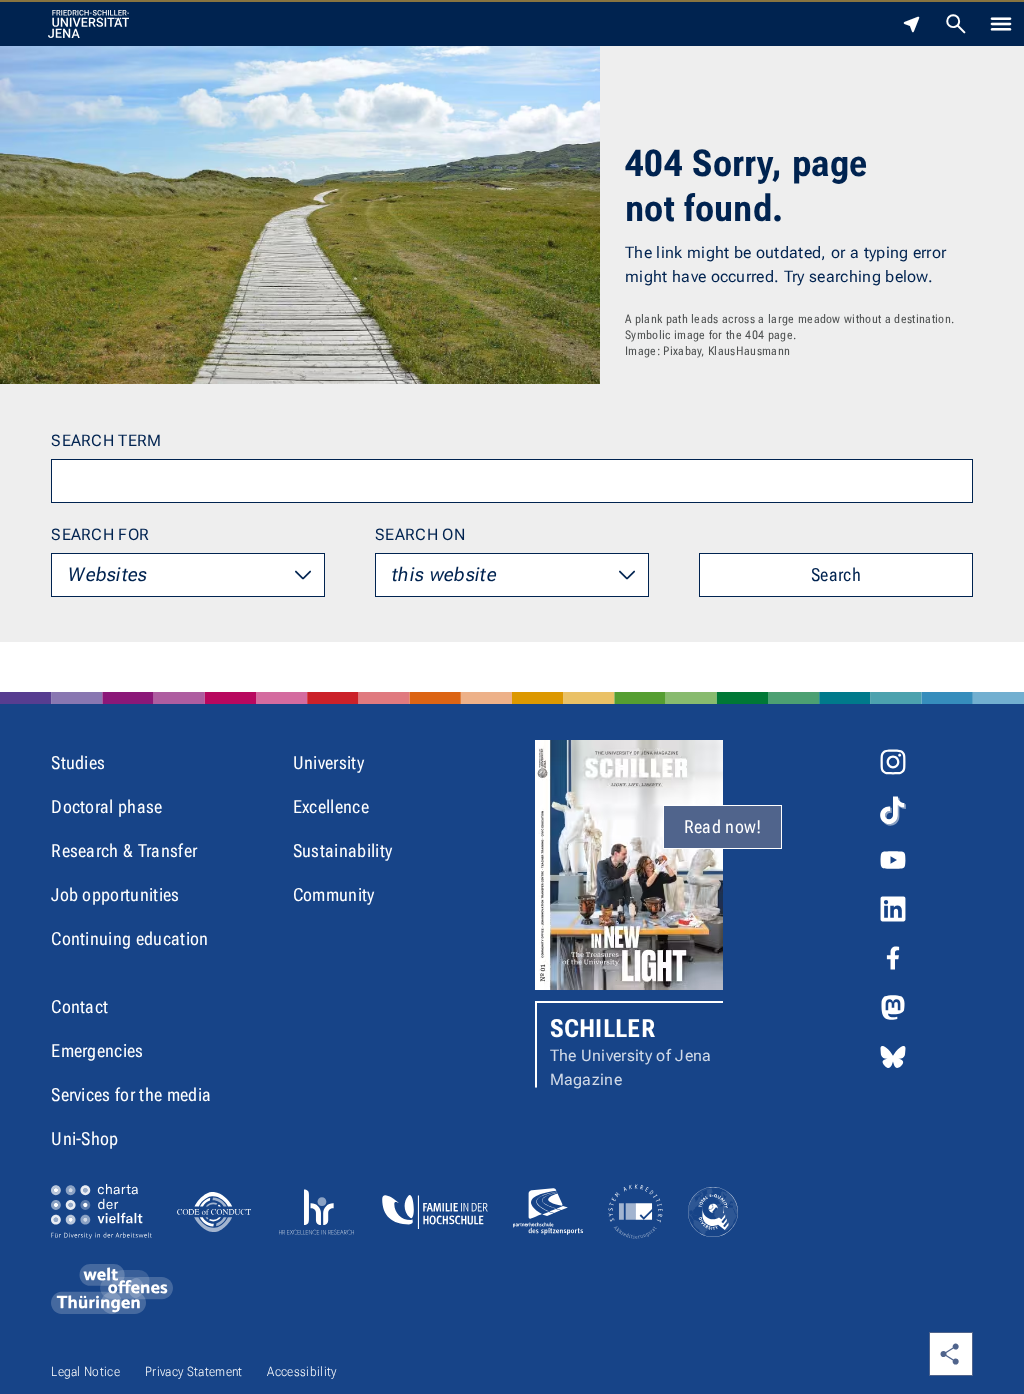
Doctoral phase (106, 806)
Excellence (331, 806)
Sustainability (342, 850)
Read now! (723, 826)
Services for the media (131, 1094)
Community (334, 894)
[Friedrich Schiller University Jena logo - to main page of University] (88, 24)
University (328, 762)
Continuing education (129, 938)
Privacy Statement (193, 1371)
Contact (79, 1006)
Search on (420, 534)
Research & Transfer (124, 850)
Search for (100, 534)
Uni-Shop (85, 1138)
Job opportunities (115, 894)
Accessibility (301, 1371)
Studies (78, 762)
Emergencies (97, 1050)
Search (836, 574)
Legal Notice (85, 1371)
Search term (106, 440)
